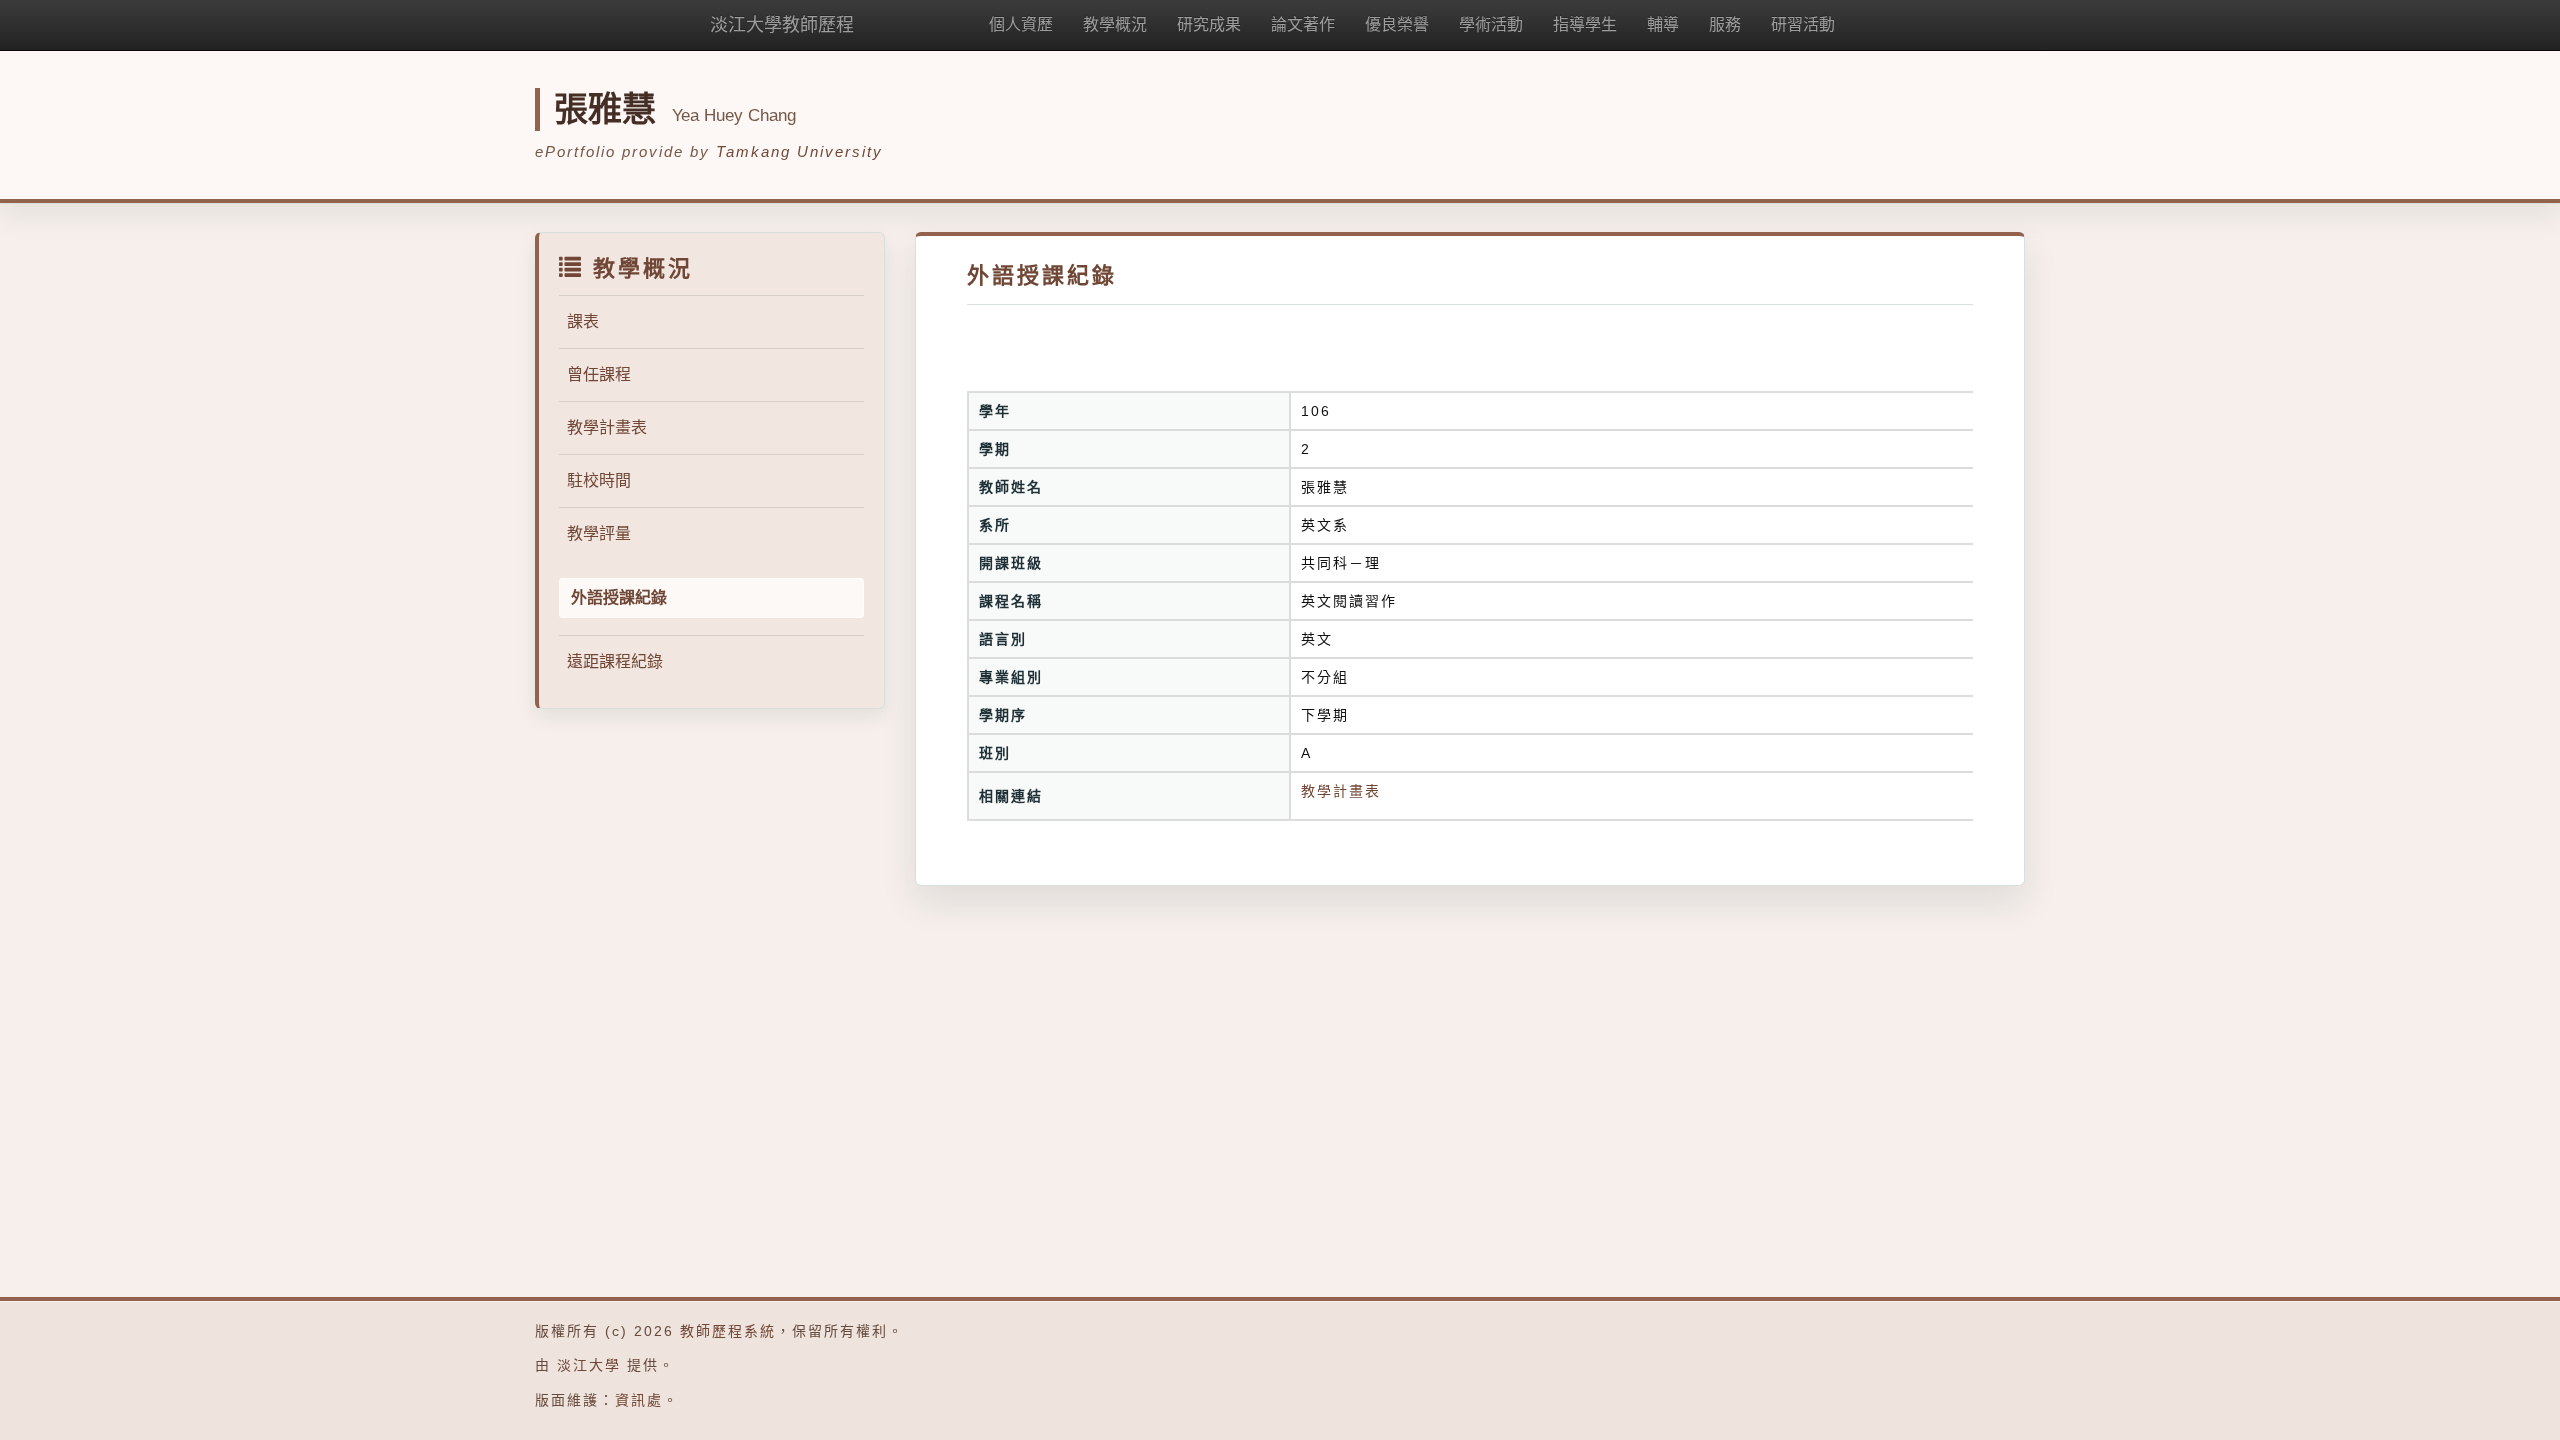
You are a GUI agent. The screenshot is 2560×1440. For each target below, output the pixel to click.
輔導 (1663, 24)
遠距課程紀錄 (615, 661)
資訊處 (639, 1400)
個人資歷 (1021, 24)
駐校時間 (599, 480)
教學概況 (1115, 24)
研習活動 (1803, 24)
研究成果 (1209, 24)
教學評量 (599, 533)
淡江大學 (589, 1365)
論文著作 (1303, 24)
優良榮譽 (1397, 24)
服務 (1725, 24)
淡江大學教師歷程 (782, 25)
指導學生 (1585, 24)
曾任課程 (599, 374)
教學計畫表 (607, 427)
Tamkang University (799, 151)
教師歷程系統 (728, 1331)
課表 (583, 321)
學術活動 (1491, 24)
